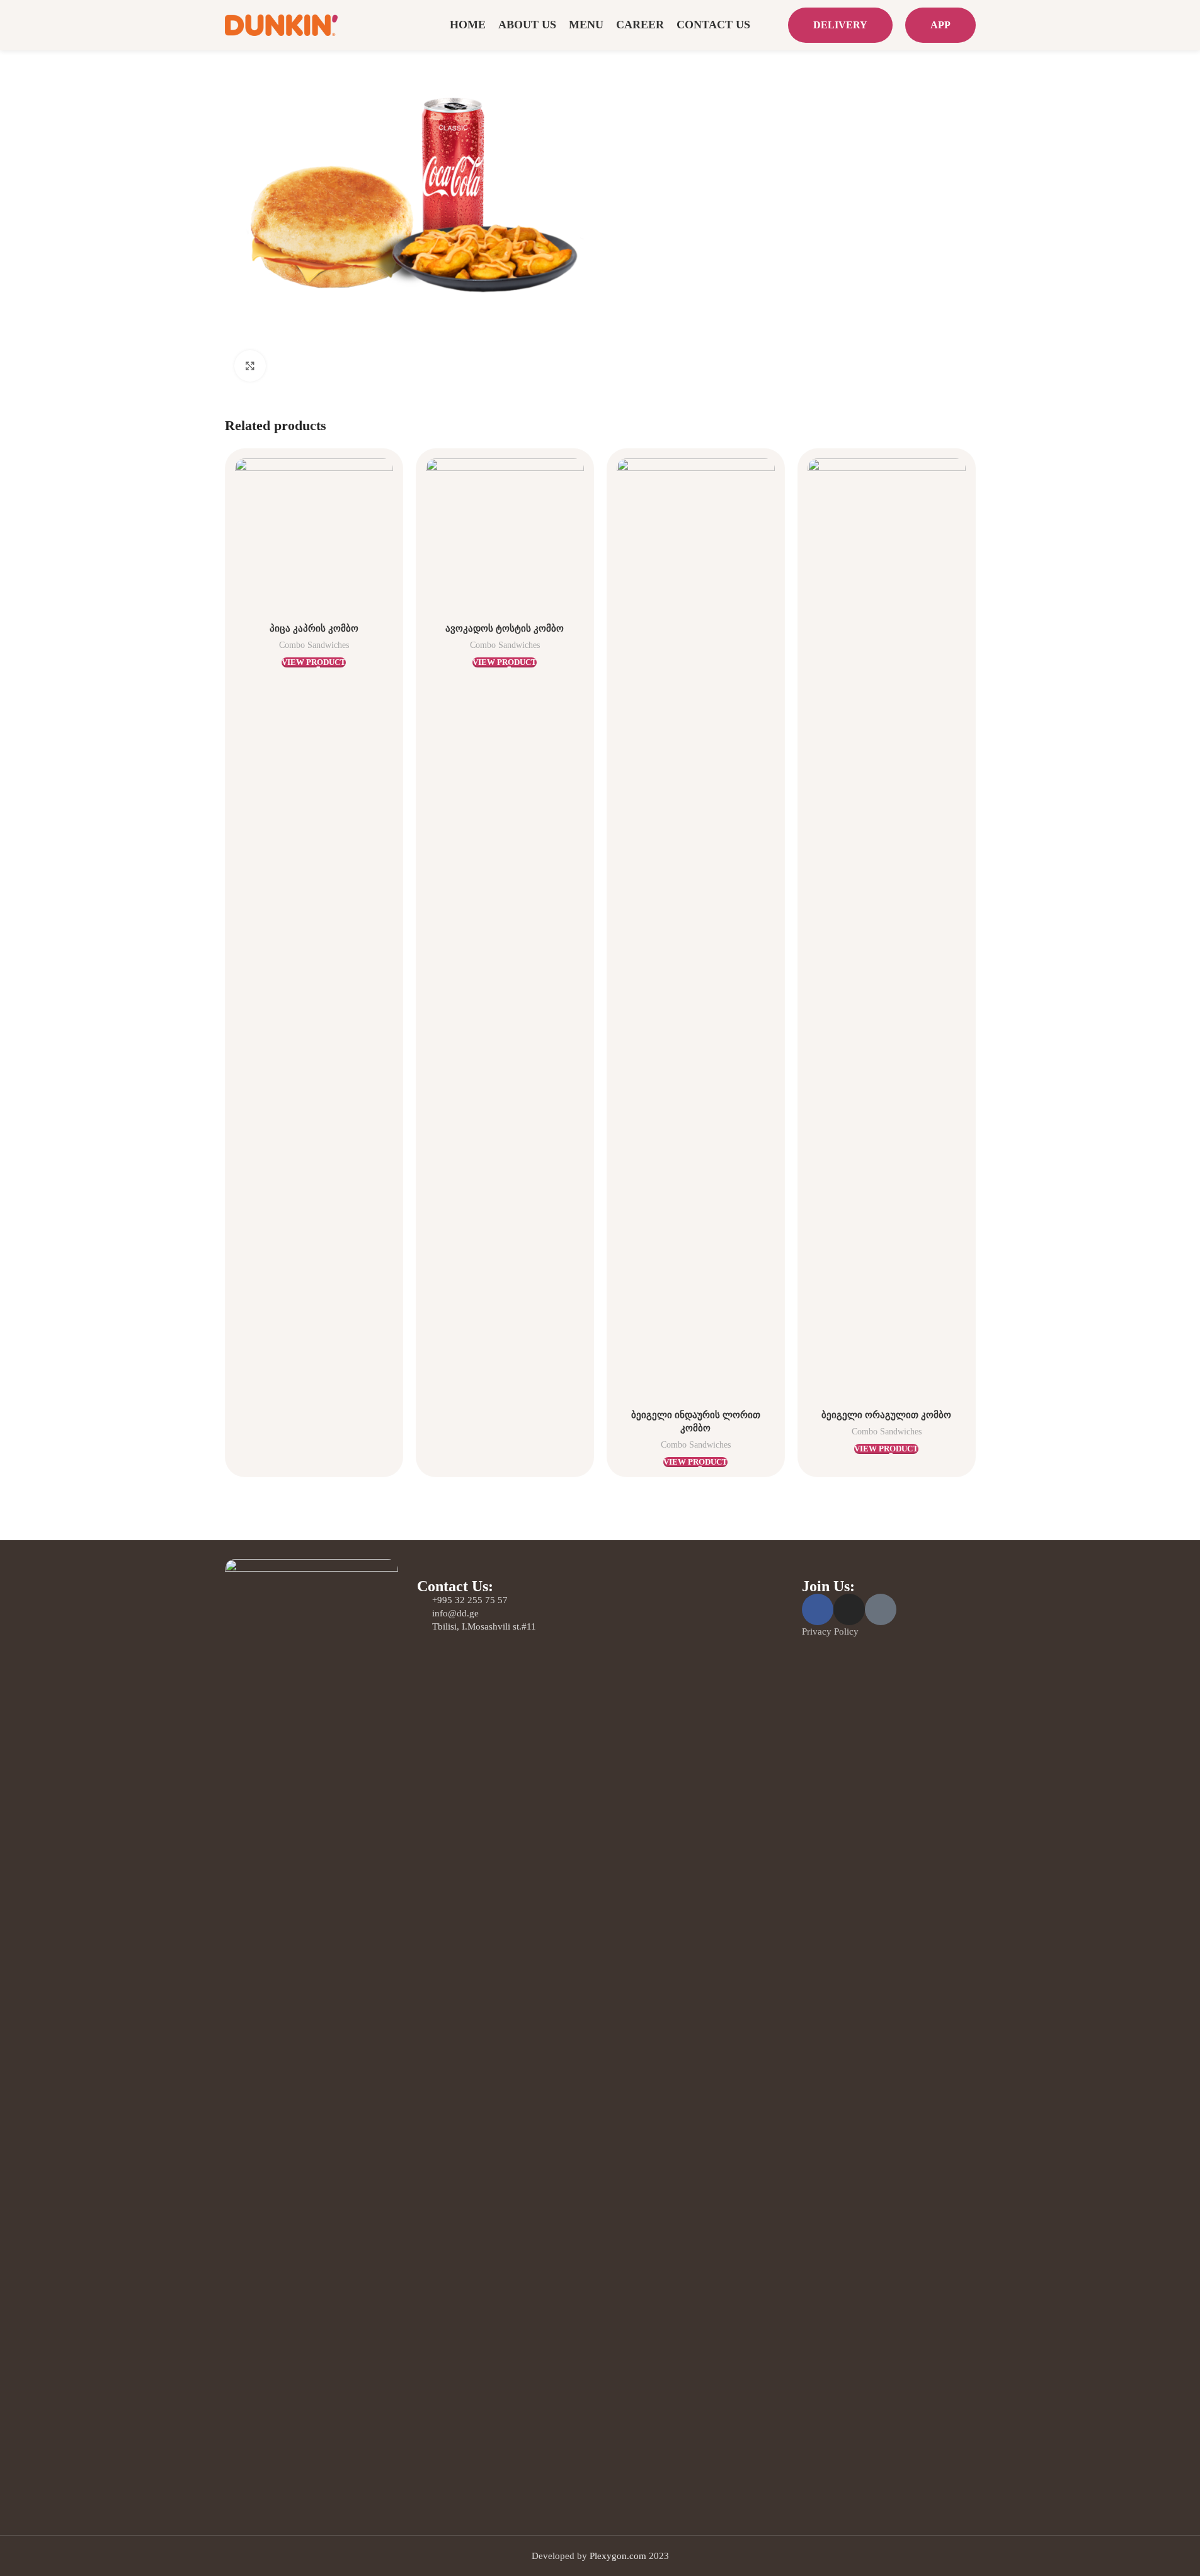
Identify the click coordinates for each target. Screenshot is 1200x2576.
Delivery (840, 25)
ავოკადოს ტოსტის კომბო (505, 628)
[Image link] (312, 2030)
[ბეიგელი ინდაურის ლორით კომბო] (696, 931)
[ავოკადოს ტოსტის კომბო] (505, 537)
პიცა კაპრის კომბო (314, 628)
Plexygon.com (618, 2556)
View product (314, 662)
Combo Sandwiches (314, 645)
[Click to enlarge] (250, 366)
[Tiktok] (881, 1609)
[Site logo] (282, 24)
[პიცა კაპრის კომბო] (314, 537)
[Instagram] (849, 1609)
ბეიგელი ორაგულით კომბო (886, 1415)
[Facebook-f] (818, 1609)
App (940, 25)
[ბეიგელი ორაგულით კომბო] (887, 931)
